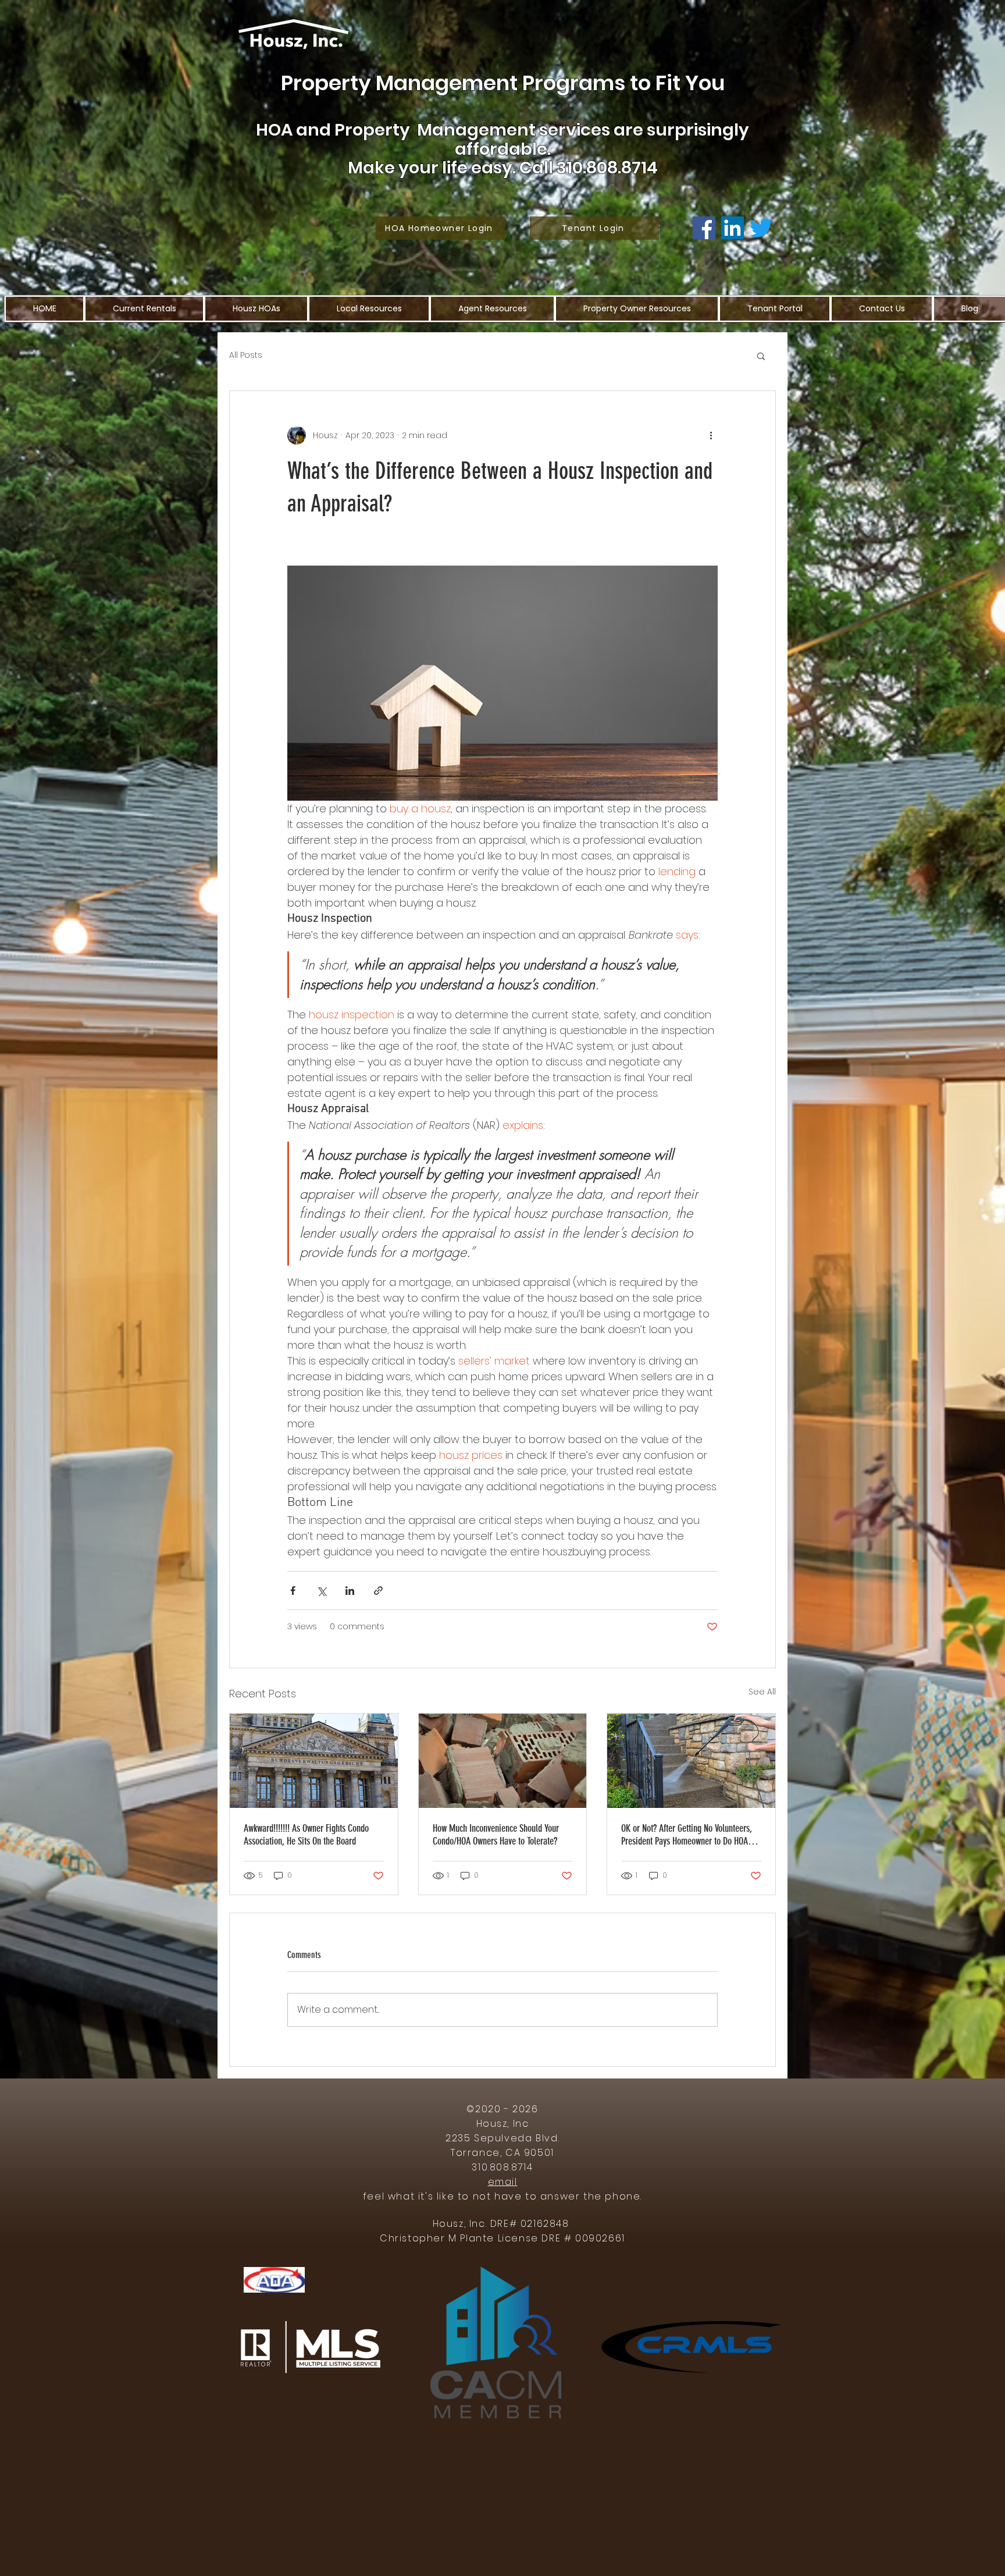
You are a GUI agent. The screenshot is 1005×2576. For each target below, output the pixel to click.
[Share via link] (378, 1591)
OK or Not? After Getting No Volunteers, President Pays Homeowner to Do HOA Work (687, 1835)
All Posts (246, 355)
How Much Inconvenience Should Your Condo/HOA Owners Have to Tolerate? (496, 1835)
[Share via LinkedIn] (350, 1591)
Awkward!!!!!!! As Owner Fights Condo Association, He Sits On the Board (306, 1835)
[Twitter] (761, 228)
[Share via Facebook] (293, 1591)
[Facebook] (704, 228)
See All (762, 1692)
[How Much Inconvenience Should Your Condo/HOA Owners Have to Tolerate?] (503, 1761)
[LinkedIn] (733, 228)
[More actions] (711, 435)
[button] (761, 356)
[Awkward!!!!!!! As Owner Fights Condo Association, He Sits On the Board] (314, 1761)
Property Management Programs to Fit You (503, 83)
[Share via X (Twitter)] (321, 1591)
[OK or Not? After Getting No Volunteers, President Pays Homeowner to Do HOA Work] (691, 1761)
